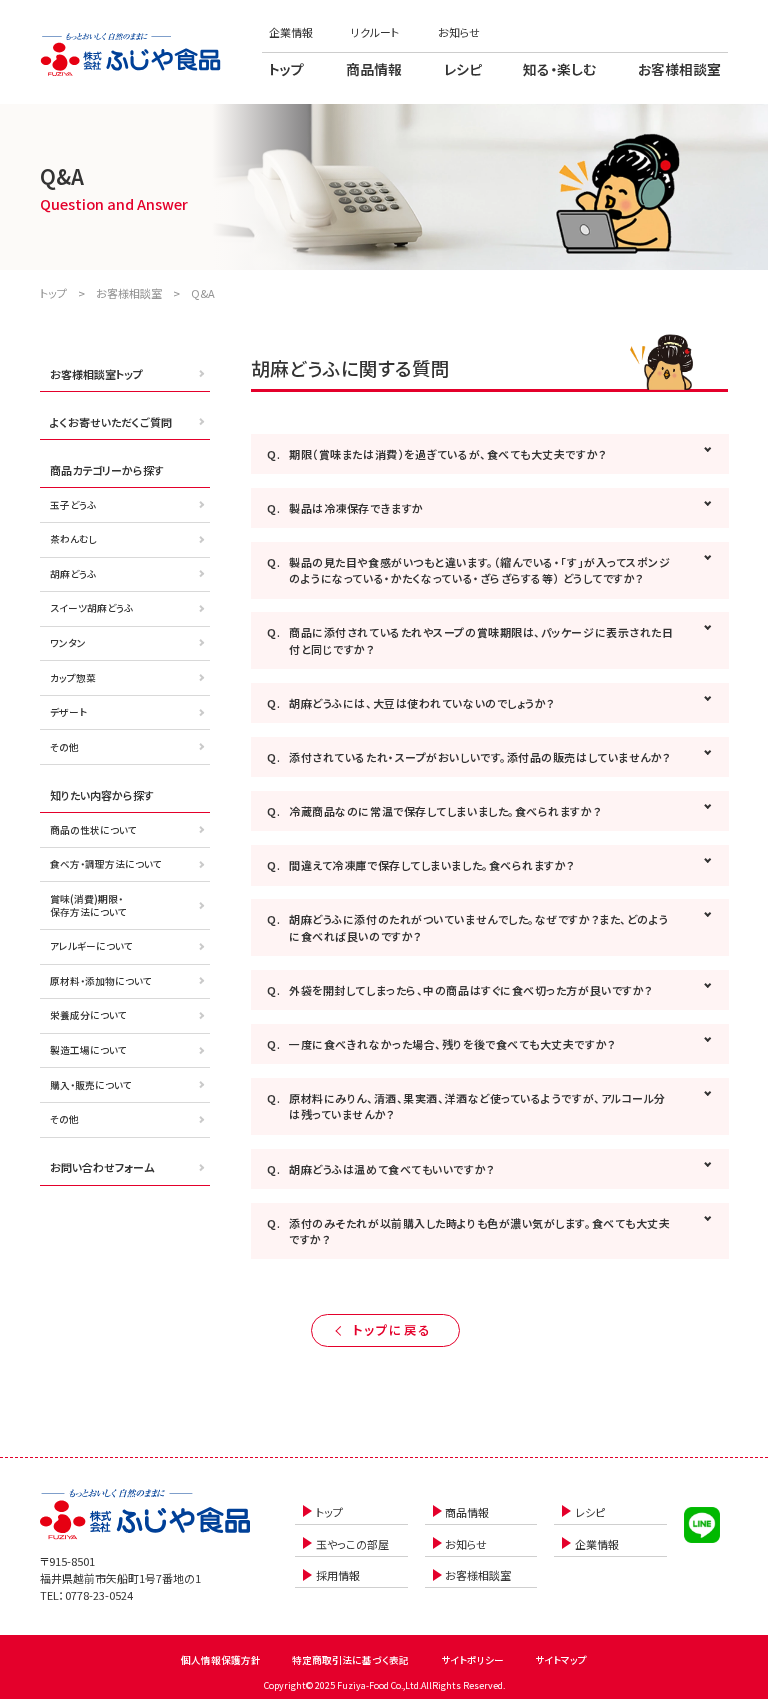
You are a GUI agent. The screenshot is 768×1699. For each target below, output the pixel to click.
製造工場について (88, 1050)
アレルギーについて (91, 946)
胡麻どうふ (73, 574)
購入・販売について (91, 1085)
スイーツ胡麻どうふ (91, 608)
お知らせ (459, 32)
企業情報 (291, 32)
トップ (286, 69)
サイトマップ (561, 1660)
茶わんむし (74, 539)
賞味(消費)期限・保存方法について (88, 905)
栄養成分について (88, 1015)
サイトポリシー (472, 1660)
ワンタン (68, 643)
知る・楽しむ (559, 69)
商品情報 (374, 69)
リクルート (375, 32)
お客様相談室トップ (96, 374)
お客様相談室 (679, 69)
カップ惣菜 (73, 678)
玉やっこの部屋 (352, 1544)
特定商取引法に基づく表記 (350, 1660)
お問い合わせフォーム (102, 1167)
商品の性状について (93, 830)
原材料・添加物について (101, 981)
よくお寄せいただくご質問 (111, 422)
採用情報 (338, 1575)
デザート (68, 712)
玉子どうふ (73, 505)
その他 (64, 747)
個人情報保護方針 (221, 1660)
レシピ (463, 69)
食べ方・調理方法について (106, 864)
